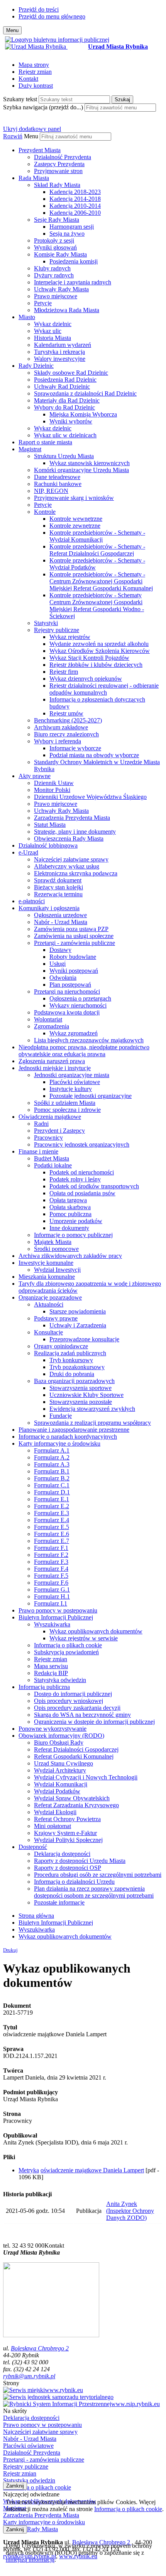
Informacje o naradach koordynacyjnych (68, 1437)
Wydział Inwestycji (57, 1270)
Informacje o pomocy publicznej (73, 1235)
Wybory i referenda (58, 741)
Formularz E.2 (52, 1506)
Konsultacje (48, 1332)
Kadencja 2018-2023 (75, 192)
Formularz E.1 (52, 1499)
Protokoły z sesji (54, 240)
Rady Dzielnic (36, 366)
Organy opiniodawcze (61, 1346)
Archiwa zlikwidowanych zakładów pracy (70, 1256)
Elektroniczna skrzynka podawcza (76, 873)
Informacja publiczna (44, 1687)
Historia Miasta (53, 338)
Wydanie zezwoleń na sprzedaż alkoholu (99, 644)
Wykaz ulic (48, 331)
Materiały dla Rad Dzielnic (67, 400)
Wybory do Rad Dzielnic (64, 407)
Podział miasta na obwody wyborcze (94, 755)
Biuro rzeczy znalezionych (66, 734)
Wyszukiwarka (52, 1624)
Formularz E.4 (52, 1520)
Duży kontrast (36, 86)
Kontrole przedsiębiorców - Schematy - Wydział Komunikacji (97, 536)
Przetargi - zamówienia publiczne (75, 943)
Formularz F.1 (51, 1548)
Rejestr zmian (35, 72)
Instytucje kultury (71, 1089)
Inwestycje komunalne (46, 1263)
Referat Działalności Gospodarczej (76, 1749)
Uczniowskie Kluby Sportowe (86, 1395)
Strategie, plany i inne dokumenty (75, 832)
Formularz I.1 (51, 1603)
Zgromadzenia (52, 1026)
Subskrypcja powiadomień (66, 1652)
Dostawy (60, 950)
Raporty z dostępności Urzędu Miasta (80, 1861)
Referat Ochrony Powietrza (67, 1819)
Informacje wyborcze (75, 748)
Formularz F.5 (51, 1576)
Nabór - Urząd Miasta (61, 922)
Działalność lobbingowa (48, 845)
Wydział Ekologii (55, 1812)
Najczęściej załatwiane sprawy (71, 859)
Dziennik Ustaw (54, 783)
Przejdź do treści (39, 9)
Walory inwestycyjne (60, 359)
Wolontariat (48, 1019)
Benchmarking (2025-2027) (68, 720)
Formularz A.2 (52, 1457)
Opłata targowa (68, 1200)
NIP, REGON (51, 491)
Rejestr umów (66, 713)
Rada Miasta (34, 178)
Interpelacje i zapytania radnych (73, 282)
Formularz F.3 (51, 1562)
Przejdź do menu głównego (52, 16)
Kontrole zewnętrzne (75, 526)
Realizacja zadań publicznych (70, 1353)
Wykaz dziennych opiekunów (86, 679)
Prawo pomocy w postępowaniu (58, 1610)
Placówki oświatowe (75, 1082)
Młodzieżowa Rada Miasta (67, 310)
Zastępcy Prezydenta (59, 164)
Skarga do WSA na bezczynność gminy (82, 1715)
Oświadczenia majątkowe (50, 1117)
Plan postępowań (70, 985)
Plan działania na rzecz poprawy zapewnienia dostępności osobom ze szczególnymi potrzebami (94, 1892)
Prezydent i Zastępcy (59, 1131)
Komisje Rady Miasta (60, 254)
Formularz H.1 (52, 1596)
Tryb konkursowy (71, 1360)
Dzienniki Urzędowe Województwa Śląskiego (90, 797)
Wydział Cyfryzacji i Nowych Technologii (86, 1777)
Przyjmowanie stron (58, 171)
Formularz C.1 (52, 1485)
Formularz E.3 (52, 1513)
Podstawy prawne (56, 1318)
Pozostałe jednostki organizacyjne (91, 1096)
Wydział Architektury (60, 1770)
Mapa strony (34, 65)
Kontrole (45, 512)
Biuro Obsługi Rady (59, 1743)
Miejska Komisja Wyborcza (83, 414)
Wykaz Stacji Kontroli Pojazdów (89, 658)
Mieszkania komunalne (47, 1277)
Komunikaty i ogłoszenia (49, 908)
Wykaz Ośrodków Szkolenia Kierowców (100, 651)
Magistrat (30, 449)
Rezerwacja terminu (58, 894)
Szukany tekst (20, 99)
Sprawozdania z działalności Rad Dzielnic (85, 393)
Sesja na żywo (67, 234)
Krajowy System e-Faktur (65, 1833)
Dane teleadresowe (57, 477)
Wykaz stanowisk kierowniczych (90, 463)
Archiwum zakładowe (61, 727)
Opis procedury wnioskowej (69, 1701)
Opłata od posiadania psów (82, 1193)
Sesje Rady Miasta (57, 220)
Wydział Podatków (57, 1791)
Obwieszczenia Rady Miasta (69, 839)
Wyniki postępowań (74, 971)
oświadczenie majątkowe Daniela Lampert (92, 2170)
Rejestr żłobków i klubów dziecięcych (96, 665)
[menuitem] (91, 161)
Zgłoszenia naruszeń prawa (52, 1061)
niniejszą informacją (30, 2560)
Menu (31, 136)
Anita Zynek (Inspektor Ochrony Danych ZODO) (130, 2211)
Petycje (43, 303)
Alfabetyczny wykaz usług (67, 866)
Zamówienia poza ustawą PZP (71, 929)
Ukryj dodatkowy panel (32, 129)
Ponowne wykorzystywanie (53, 1729)
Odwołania (63, 978)
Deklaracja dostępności (62, 1854)
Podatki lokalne (53, 1165)
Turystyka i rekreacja (59, 352)
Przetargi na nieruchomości (67, 991)
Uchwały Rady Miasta (61, 289)
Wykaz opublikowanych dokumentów (96, 1631)
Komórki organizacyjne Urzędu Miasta (81, 470)
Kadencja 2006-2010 (75, 213)
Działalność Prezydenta (63, 157)
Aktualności (49, 1304)
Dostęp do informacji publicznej (73, 1694)
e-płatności (32, 901)
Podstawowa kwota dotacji (67, 1012)
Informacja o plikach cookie (68, 1645)
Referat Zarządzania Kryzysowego (76, 1805)
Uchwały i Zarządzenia (78, 1325)
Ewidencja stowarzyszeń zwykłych (92, 1409)
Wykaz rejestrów (70, 637)
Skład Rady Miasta (57, 185)
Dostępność (33, 1847)
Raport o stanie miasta (45, 442)
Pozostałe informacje (59, 1902)
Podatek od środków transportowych (94, 1186)
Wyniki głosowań (55, 247)
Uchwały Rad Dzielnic (62, 387)
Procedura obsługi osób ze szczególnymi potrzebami (98, 1875)
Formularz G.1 (52, 1590)
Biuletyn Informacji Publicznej (56, 1617)
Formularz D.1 (52, 1492)
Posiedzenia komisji (74, 261)
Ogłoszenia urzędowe (60, 915)
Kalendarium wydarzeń (63, 345)
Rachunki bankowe (58, 484)
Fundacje (61, 1416)
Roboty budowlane (73, 957)
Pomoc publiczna (70, 1214)
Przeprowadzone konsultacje (84, 1339)
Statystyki (46, 623)
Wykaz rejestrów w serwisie (84, 1638)
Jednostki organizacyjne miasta (72, 1075)
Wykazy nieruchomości (78, 1005)
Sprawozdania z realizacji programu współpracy (92, 1423)
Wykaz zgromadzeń (74, 1033)
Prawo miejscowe (56, 296)
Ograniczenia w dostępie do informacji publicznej (94, 1722)
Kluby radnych (52, 268)
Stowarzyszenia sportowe (80, 1388)
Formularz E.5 (52, 1527)
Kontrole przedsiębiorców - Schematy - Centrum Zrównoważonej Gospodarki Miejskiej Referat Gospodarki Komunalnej (101, 581)
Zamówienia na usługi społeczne (74, 936)
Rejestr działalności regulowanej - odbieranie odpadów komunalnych (104, 689)
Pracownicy (48, 1138)
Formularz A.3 (52, 1464)
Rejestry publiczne (57, 630)
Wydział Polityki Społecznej (68, 1840)
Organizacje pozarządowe (50, 1297)
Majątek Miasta (53, 1242)
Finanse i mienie (38, 1151)
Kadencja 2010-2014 (75, 206)
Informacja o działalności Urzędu (74, 1882)
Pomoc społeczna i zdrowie (67, 1110)
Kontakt (28, 79)
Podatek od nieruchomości (82, 1172)
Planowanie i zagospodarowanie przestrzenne (74, 1430)
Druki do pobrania (72, 1374)
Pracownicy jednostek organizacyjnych (82, 1144)
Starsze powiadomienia (78, 1311)
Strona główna (36, 1916)
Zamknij (15, 2486)
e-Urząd (28, 852)
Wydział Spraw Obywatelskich (72, 1798)
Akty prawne (35, 776)
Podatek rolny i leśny (75, 1179)
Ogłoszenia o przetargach (80, 998)
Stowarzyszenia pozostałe (81, 1402)
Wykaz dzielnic (53, 324)
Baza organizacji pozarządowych (74, 1381)
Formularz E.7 (52, 1541)
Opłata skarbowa (70, 1207)
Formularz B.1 (52, 1471)
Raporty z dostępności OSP (68, 1868)
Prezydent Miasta (40, 150)
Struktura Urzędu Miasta (64, 456)
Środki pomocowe (56, 1249)
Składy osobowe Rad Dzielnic (71, 373)
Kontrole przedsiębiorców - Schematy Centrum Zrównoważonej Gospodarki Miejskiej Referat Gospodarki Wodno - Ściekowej (97, 606)
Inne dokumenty (69, 1228)
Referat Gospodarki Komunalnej (74, 1756)
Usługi (58, 964)
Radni (41, 1124)
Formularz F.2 (51, 1555)
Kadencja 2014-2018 (75, 199)
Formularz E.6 (52, 1534)
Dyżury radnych (54, 275)
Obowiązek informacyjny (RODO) (61, 1736)
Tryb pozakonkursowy (77, 1367)
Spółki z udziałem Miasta (65, 1103)
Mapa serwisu (51, 1666)
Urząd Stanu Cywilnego (64, 1763)
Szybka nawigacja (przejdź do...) (43, 107)
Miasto (27, 317)
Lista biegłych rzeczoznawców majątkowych (89, 1040)
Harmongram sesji (72, 227)
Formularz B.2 (52, 1478)
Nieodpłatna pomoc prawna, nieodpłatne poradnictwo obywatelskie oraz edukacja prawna (84, 1051)
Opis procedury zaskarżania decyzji (77, 1708)
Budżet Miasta (52, 1158)
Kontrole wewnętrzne (76, 519)
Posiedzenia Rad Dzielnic (65, 380)
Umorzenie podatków (76, 1221)
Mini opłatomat (53, 1826)
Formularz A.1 (52, 1450)
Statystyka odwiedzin (60, 1680)
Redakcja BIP (51, 1673)
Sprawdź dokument (58, 880)
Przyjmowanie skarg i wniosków (74, 498)
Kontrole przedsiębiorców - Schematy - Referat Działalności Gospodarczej (97, 550)
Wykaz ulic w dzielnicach (65, 435)
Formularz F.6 (51, 1583)
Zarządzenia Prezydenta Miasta (72, 818)
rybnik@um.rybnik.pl (29, 2376)
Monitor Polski (52, 790)
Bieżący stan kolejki (58, 887)
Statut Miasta (50, 825)
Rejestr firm (64, 672)
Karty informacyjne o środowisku (59, 1443)
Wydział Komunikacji (61, 1784)
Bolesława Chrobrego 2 (40, 2348)
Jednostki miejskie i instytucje (55, 1068)
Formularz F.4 (51, 1569)
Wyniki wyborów (71, 421)
